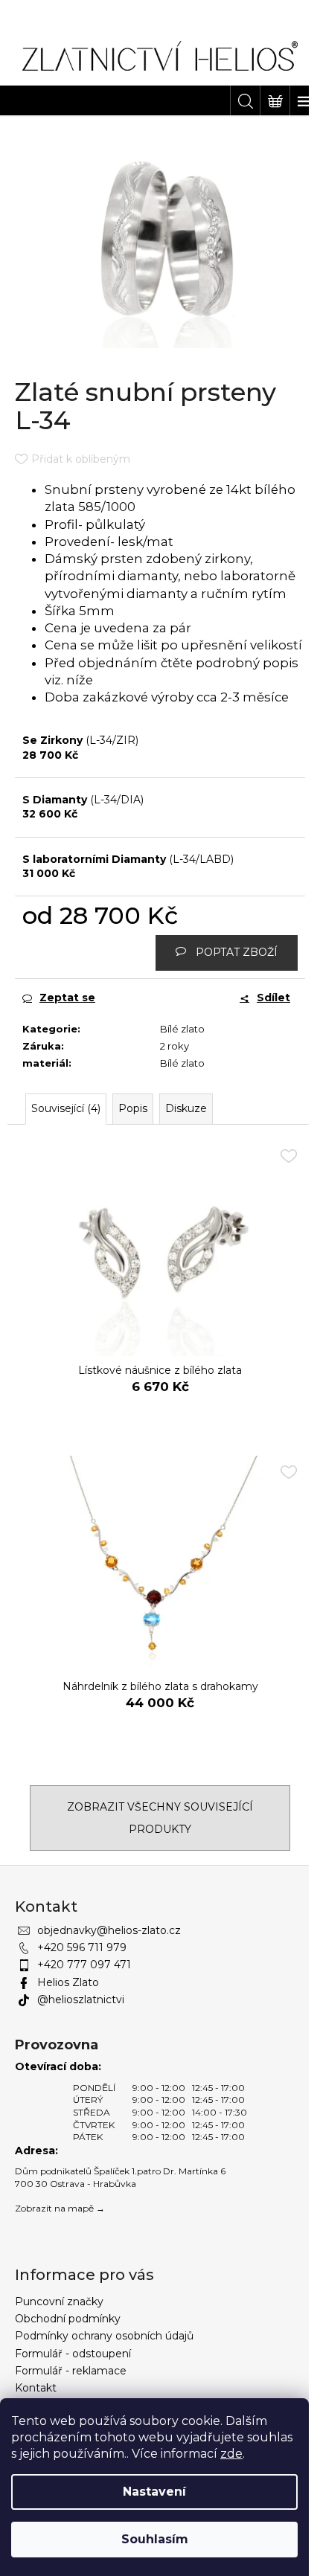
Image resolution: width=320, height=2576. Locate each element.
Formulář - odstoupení (73, 2354)
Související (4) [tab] (66, 1108)
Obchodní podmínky (68, 2319)
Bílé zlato (182, 1029)
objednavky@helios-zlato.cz (109, 1930)
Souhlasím (155, 2539)
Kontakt (36, 2388)
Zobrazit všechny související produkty (160, 1818)
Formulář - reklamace (71, 2371)
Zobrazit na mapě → (60, 2208)
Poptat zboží (237, 952)
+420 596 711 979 (82, 1947)
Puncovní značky (59, 2302)
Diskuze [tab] (186, 1108)
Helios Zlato (68, 1982)
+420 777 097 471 (84, 1965)
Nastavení (154, 2492)
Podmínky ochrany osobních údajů (104, 2336)
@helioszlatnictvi (81, 2000)
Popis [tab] (133, 1108)
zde (231, 2454)
